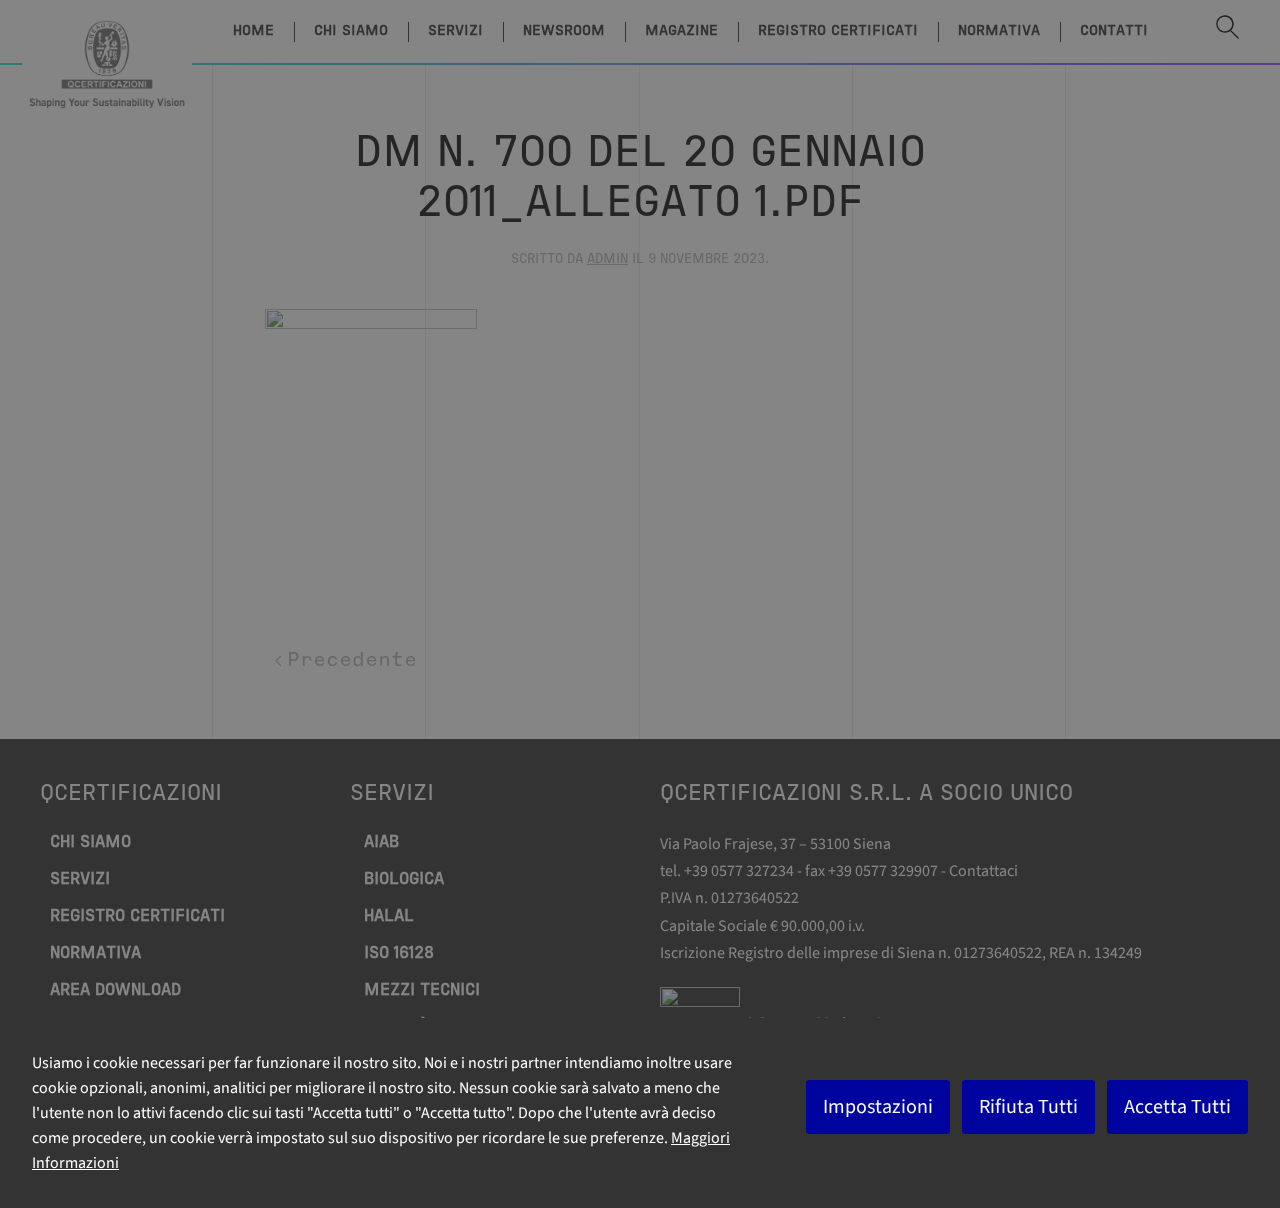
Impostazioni (878, 1107)
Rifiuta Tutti (1028, 1107)
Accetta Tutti (1177, 1107)
